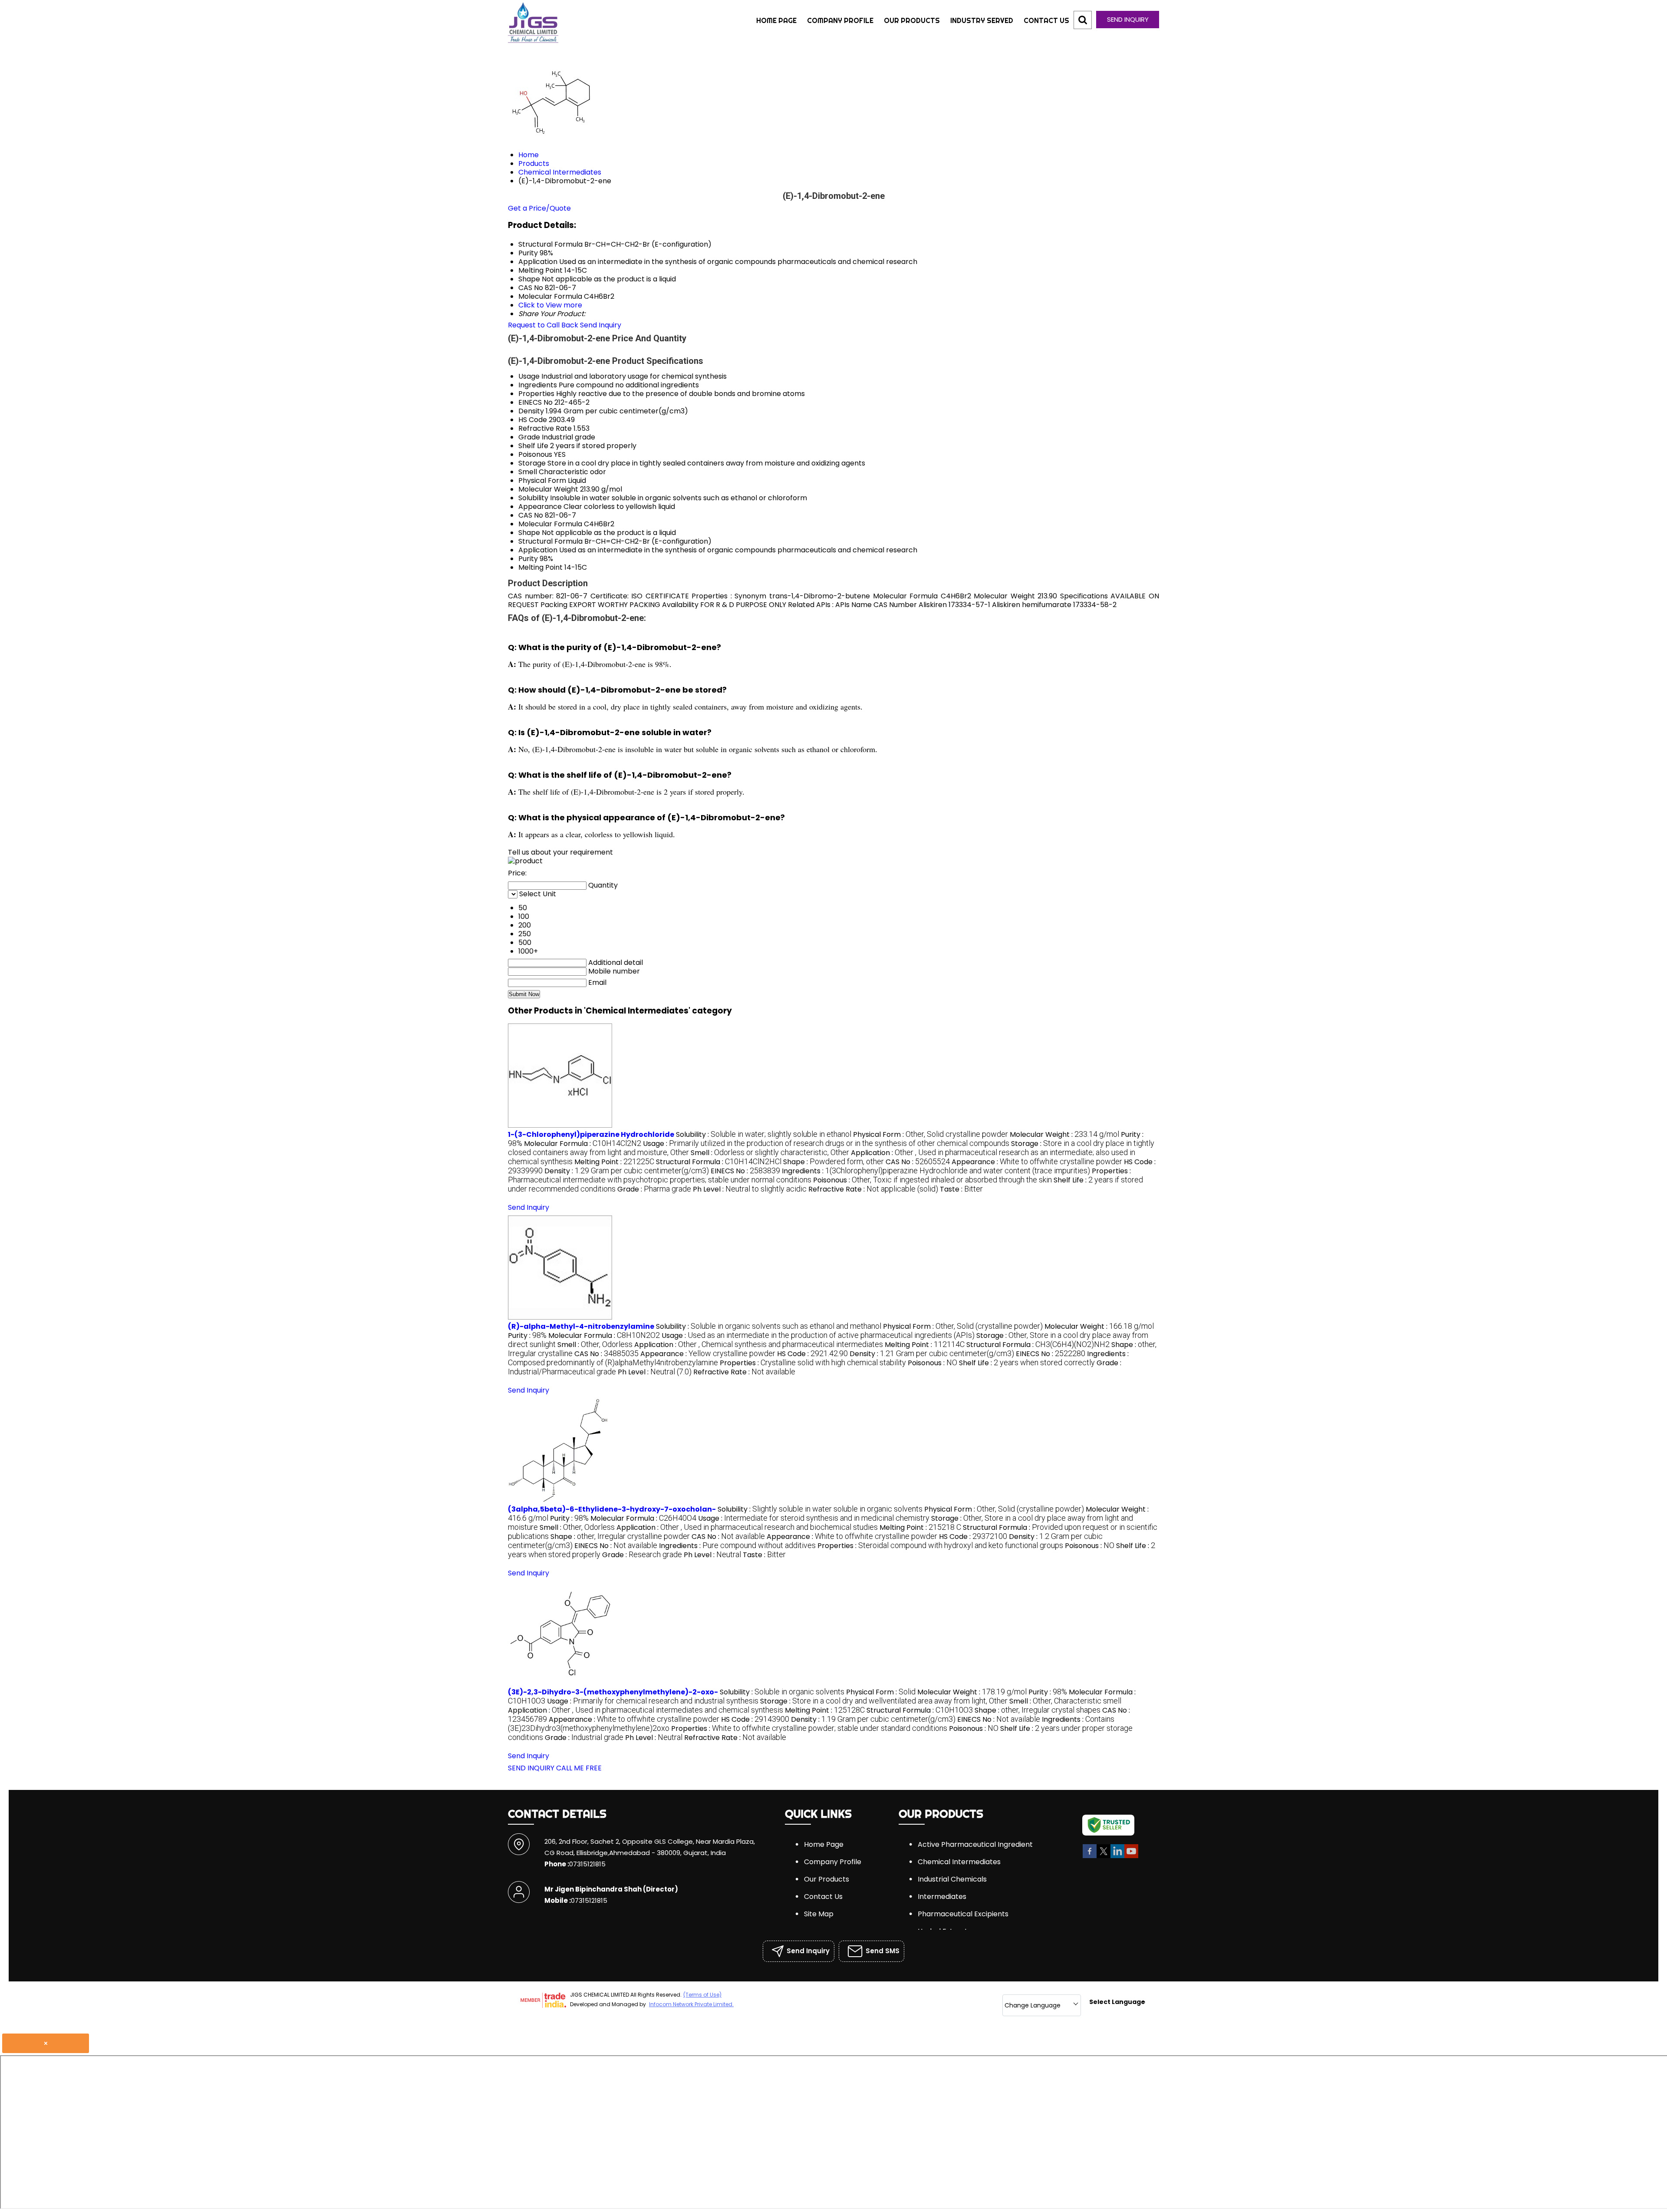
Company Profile (840, 20)
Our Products (912, 20)
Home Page (776, 20)
